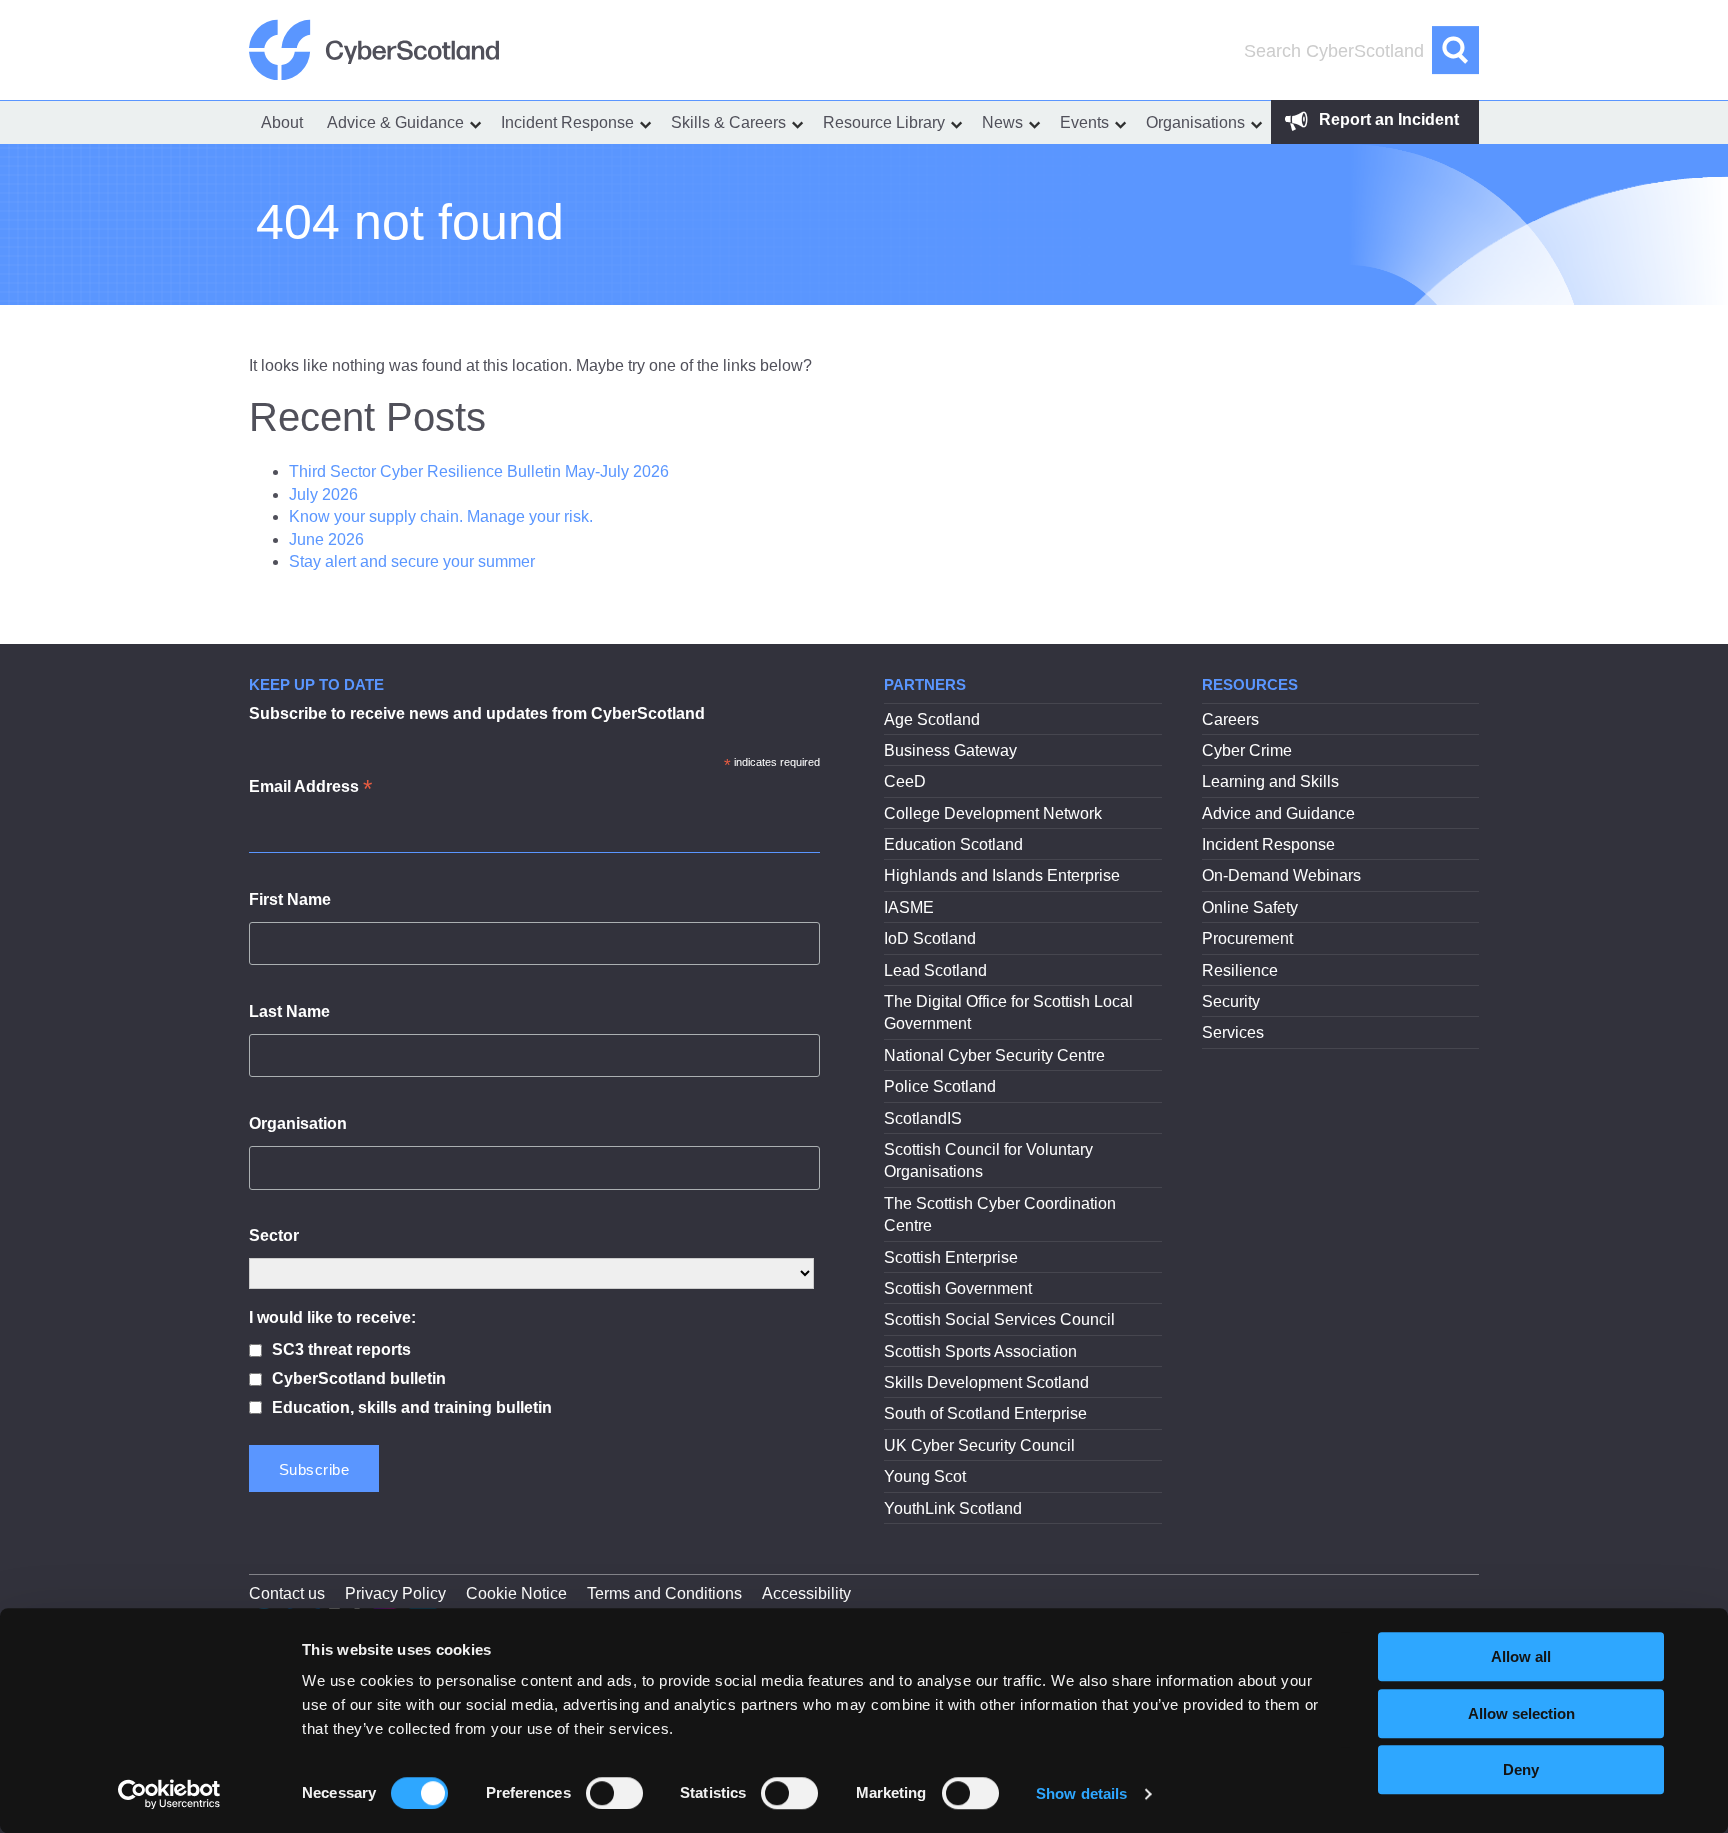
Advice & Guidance (395, 122)
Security (1231, 1001)
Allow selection (1521, 1713)
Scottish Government (958, 1288)
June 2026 (326, 539)
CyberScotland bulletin (359, 1378)
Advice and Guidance (1278, 813)
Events (1084, 122)
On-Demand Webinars (1281, 875)
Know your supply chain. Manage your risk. (441, 516)
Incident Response (567, 122)
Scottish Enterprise (951, 1257)
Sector (274, 1235)
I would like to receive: (332, 1317)
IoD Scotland (930, 938)
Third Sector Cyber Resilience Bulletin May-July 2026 (479, 471)
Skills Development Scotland (986, 1382)
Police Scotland (940, 1086)
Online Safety (1250, 907)
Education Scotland (953, 844)
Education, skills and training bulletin (412, 1407)
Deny (1521, 1769)
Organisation (298, 1123)
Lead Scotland (935, 970)
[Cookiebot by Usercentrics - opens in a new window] (169, 1794)
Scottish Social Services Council (999, 1319)
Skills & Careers (728, 122)
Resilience (1240, 970)
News (1002, 122)
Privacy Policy (395, 1593)
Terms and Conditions (664, 1593)
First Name (290, 899)
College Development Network (993, 813)
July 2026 (323, 494)
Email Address (310, 788)
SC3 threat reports (341, 1349)
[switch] (614, 1793)
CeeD (905, 781)
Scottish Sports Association (980, 1351)
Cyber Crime (1247, 750)
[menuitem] (282, 122)
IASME (909, 907)
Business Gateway (950, 750)
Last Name (289, 1011)
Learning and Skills (1270, 781)
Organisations (1195, 122)
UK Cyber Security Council (979, 1445)
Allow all (1521, 1656)
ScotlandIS (923, 1118)
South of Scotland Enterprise (985, 1413)
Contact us (287, 1593)
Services (1233, 1032)
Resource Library (884, 122)
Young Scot (925, 1476)
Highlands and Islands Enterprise (1002, 875)
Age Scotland (932, 719)
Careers (1230, 719)
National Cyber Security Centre (994, 1055)
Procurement (1247, 938)
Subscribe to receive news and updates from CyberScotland (477, 713)
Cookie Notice (516, 1593)
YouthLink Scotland (953, 1508)
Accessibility (806, 1593)
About (282, 122)
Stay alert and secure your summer (412, 561)
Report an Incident (1387, 119)
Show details (1081, 1793)
